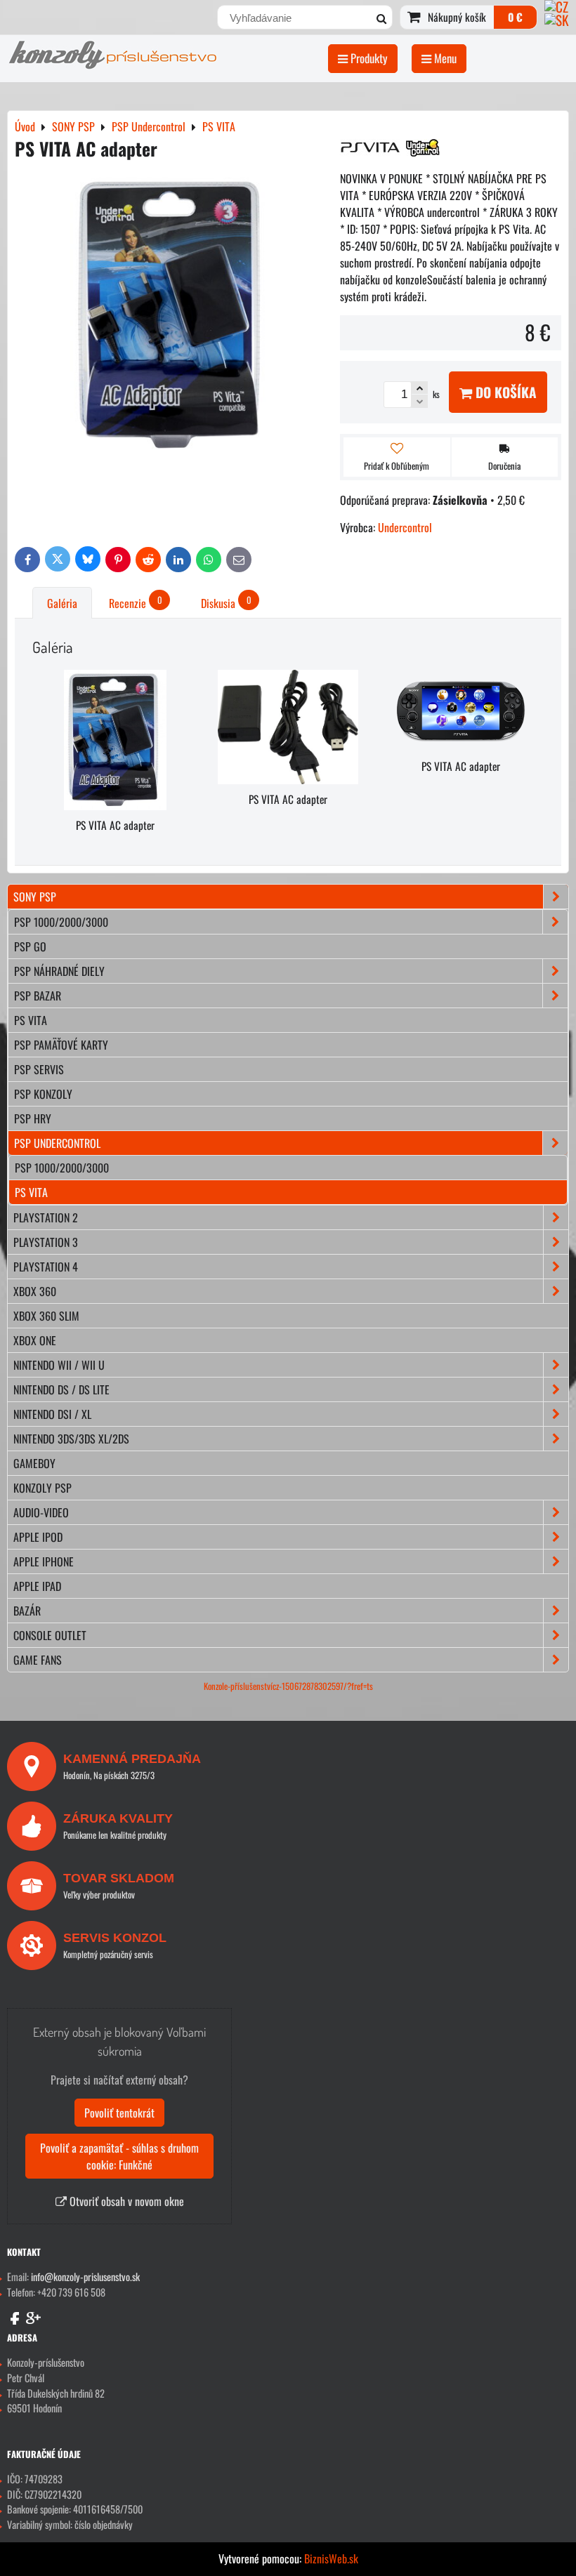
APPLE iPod (38, 1537)
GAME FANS (38, 1660)
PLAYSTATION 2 (46, 1217)
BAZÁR (27, 1611)
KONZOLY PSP (42, 1488)
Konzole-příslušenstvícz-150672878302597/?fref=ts (288, 1686)
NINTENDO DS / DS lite (61, 1389)
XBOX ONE (35, 1340)
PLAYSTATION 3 (46, 1242)
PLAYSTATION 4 (46, 1267)
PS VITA (31, 1192)
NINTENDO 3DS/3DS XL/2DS (71, 1439)
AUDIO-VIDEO (41, 1512)
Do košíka (504, 392)
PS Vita (31, 1020)
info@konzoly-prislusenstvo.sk (85, 2277)
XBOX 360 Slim (46, 1316)
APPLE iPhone (44, 1561)
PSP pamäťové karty (61, 1045)
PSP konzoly (43, 1094)
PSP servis (39, 1069)
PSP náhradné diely (59, 971)
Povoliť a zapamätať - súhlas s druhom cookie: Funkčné (119, 2156)
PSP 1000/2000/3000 (61, 922)
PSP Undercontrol (57, 1143)
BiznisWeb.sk (331, 2558)
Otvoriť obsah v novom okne (125, 2201)
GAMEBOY (34, 1463)
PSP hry (33, 1118)
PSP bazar (38, 996)
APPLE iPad (37, 1586)
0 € (515, 17)
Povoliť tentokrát (119, 2113)
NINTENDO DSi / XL (52, 1414)
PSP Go (30, 946)
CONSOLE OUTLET (50, 1635)
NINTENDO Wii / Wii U (59, 1365)
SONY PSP (35, 897)
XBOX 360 (35, 1291)
